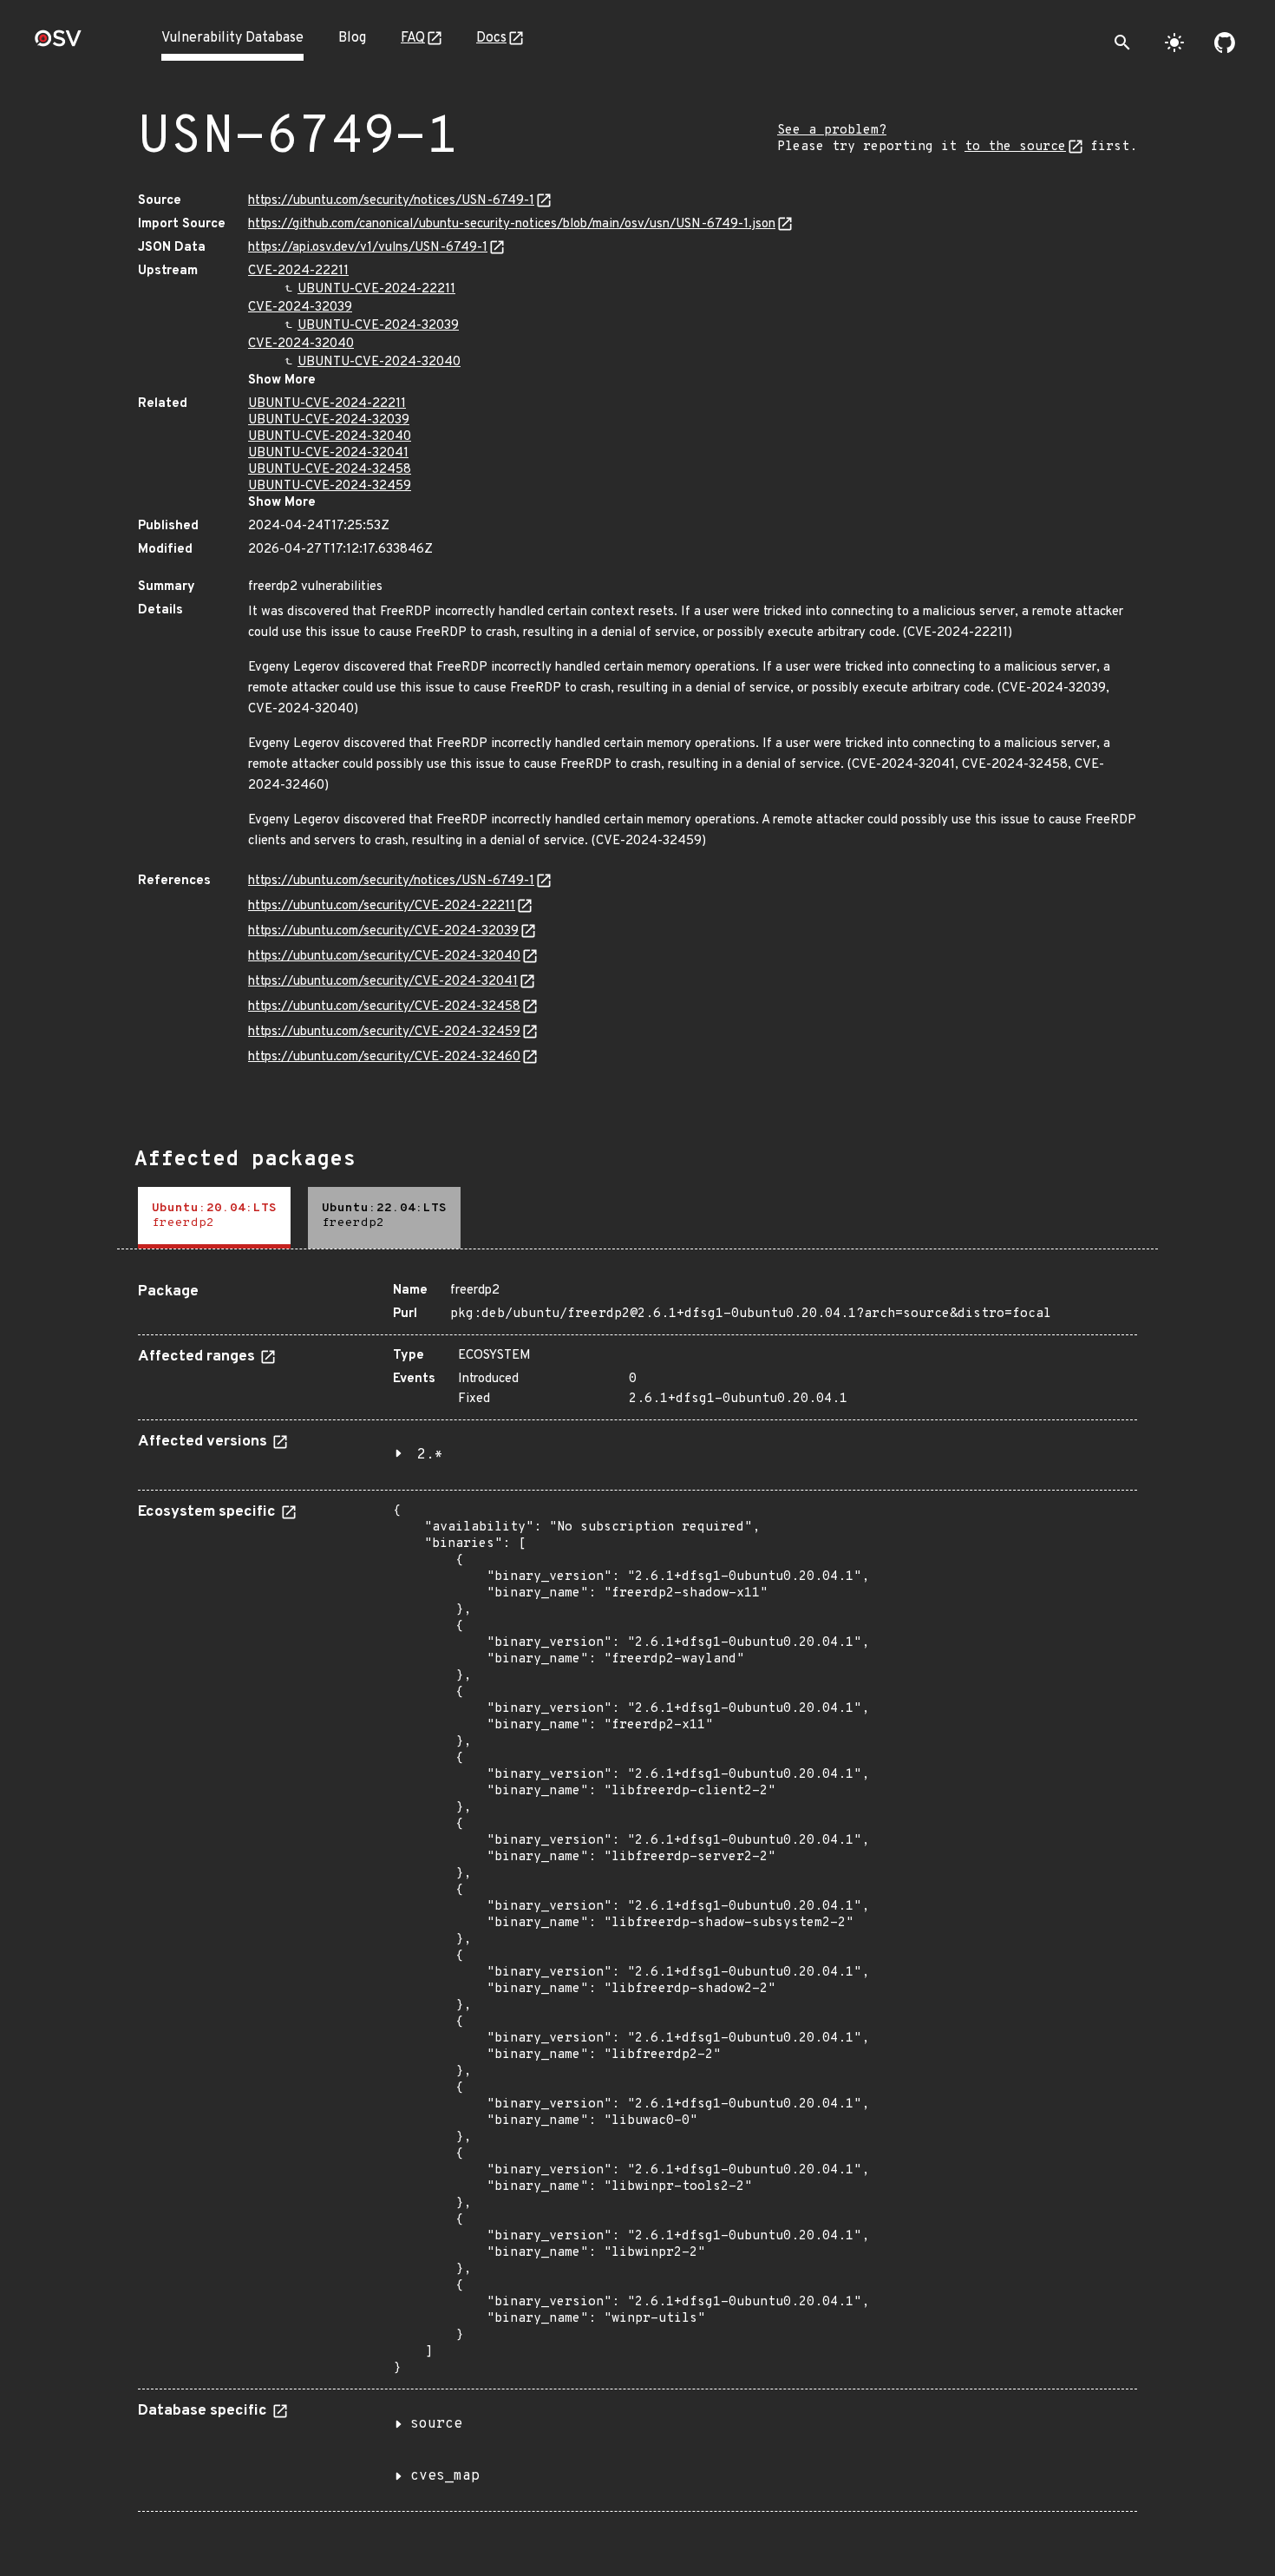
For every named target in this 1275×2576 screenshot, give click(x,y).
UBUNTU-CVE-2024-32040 (379, 362)
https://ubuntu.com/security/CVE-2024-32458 (384, 1007)
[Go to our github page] (1225, 43)
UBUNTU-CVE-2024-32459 (330, 486)
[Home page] (58, 44)
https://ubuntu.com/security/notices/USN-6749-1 (391, 201)
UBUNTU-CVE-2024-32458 (330, 470)
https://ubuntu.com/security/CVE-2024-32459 (384, 1032)
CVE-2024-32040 (301, 344)
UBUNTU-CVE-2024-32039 (378, 326)
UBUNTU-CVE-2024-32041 (328, 453)
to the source (1015, 147)
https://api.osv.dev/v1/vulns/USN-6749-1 (368, 248)
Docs (491, 38)
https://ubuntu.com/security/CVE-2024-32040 (384, 957)
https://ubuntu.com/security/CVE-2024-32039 (383, 931)
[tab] (214, 1218)
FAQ (413, 38)
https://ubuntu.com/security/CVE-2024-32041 (383, 982)
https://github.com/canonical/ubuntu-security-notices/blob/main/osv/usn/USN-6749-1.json (512, 224)
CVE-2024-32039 (300, 308)
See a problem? (832, 131)
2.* (430, 1455)
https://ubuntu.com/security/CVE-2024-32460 (384, 1057)
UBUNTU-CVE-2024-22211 (376, 289)
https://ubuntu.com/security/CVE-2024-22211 (382, 906)
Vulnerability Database (232, 38)
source (436, 2424)
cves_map (445, 2476)
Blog (352, 38)
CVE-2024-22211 (298, 271)
